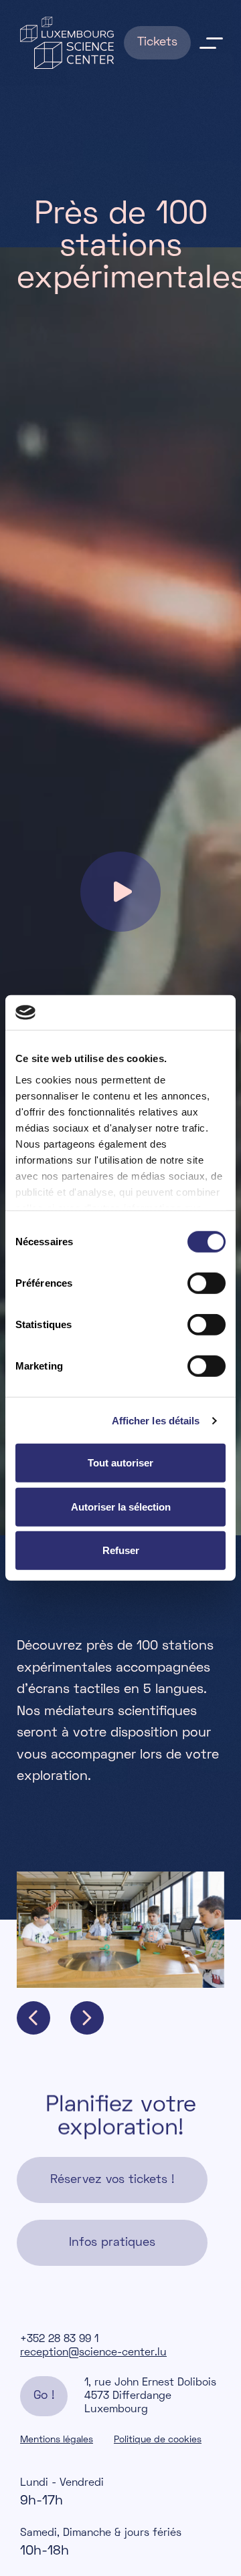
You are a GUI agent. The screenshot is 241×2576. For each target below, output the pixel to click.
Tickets (157, 42)
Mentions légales (57, 2440)
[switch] (207, 1283)
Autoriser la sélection (121, 1507)
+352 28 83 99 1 (59, 2339)
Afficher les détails (156, 1421)
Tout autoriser (120, 1463)
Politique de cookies (158, 2440)
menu (211, 43)
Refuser (121, 1550)
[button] (33, 2018)
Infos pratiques (112, 2243)
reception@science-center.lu (93, 2353)
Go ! (44, 2396)
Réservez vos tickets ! (112, 2180)
